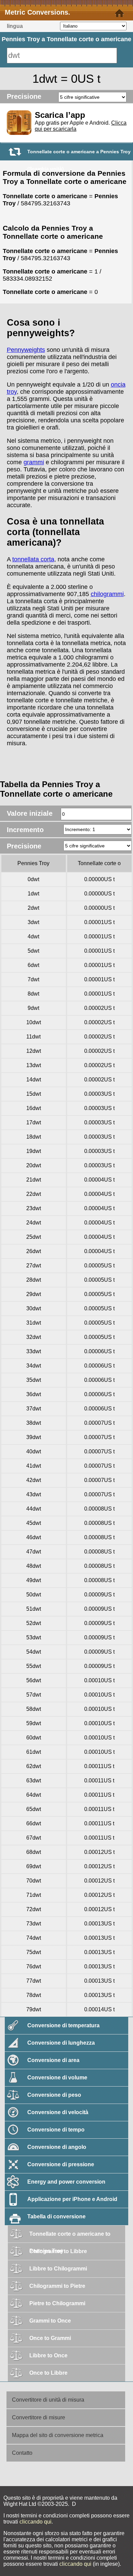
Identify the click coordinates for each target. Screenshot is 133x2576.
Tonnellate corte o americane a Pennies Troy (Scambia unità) (79, 154)
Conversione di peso (54, 2095)
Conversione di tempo (56, 2130)
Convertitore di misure (39, 2417)
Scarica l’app (60, 115)
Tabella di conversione (56, 2216)
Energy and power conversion (66, 2182)
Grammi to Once (50, 2321)
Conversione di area (53, 2060)
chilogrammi (107, 594)
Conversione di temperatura (63, 2025)
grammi (34, 462)
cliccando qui (35, 2522)
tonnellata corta (33, 559)
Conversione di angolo (57, 2147)
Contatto (22, 2453)
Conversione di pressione (61, 2164)
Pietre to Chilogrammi (57, 2303)
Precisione (24, 96)
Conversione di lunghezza (61, 2043)
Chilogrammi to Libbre (58, 2251)
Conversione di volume (57, 2078)
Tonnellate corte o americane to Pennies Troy (70, 2237)
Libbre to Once (48, 2355)
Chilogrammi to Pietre (57, 2286)
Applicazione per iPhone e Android (72, 2199)
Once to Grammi (50, 2338)
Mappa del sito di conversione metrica (58, 2435)
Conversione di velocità (58, 2112)
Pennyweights (26, 350)
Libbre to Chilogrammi (58, 2269)
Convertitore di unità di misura (48, 2400)
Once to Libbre (48, 2373)
